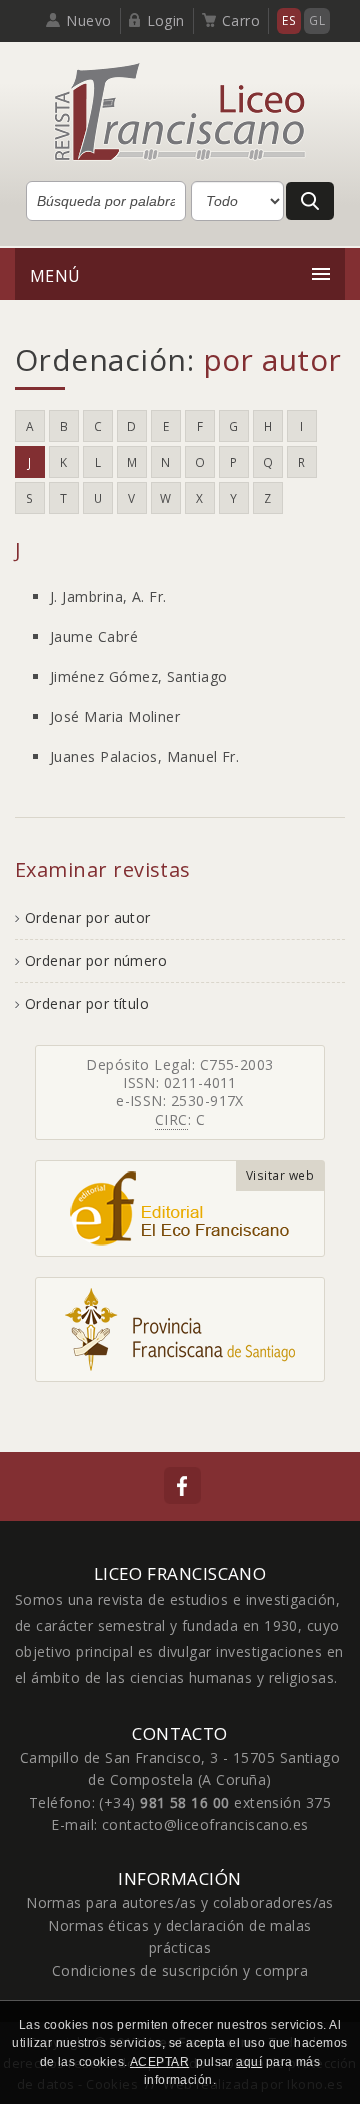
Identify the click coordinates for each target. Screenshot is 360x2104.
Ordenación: (178, 359)
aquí (249, 2062)
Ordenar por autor (88, 917)
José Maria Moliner (115, 716)
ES (289, 20)
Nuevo (88, 20)
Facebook (182, 1485)
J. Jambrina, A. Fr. (108, 596)
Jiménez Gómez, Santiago (139, 676)
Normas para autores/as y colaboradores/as (180, 1902)
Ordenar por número (96, 960)
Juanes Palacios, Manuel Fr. (144, 756)
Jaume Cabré (94, 636)
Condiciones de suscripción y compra (180, 1970)
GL (317, 20)
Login (166, 20)
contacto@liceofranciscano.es (205, 1824)
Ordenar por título (87, 1003)
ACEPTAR (159, 2062)
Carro (241, 20)
